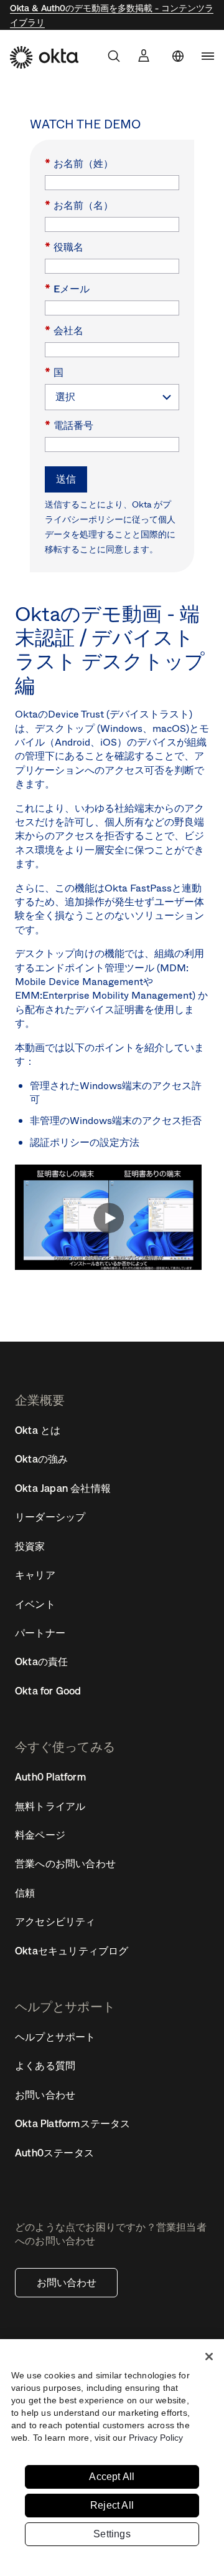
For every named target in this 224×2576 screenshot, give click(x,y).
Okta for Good (48, 1691)
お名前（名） (79, 205)
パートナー (40, 1633)
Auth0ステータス (54, 2153)
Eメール (67, 288)
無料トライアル (50, 1806)
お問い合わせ (67, 2282)
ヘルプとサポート (55, 2037)
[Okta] (44, 57)
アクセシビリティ (55, 1921)
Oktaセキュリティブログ (72, 1951)
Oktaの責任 (41, 1661)
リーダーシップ (50, 1517)
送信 (66, 479)
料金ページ (40, 1835)
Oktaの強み (41, 1459)
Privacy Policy (156, 2438)
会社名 (64, 330)
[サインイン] (144, 55)
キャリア (35, 1575)
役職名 (64, 247)
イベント (35, 1604)
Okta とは (38, 1430)
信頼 (25, 1893)
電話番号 (69, 425)
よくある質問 (45, 2065)
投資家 (30, 1546)
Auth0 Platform (50, 1777)
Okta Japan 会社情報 (63, 1488)
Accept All (112, 2477)
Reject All (112, 2505)
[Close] (209, 2357)
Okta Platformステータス (73, 2123)
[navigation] (208, 56)
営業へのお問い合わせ (65, 1863)
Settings (112, 2534)
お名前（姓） (79, 163)
